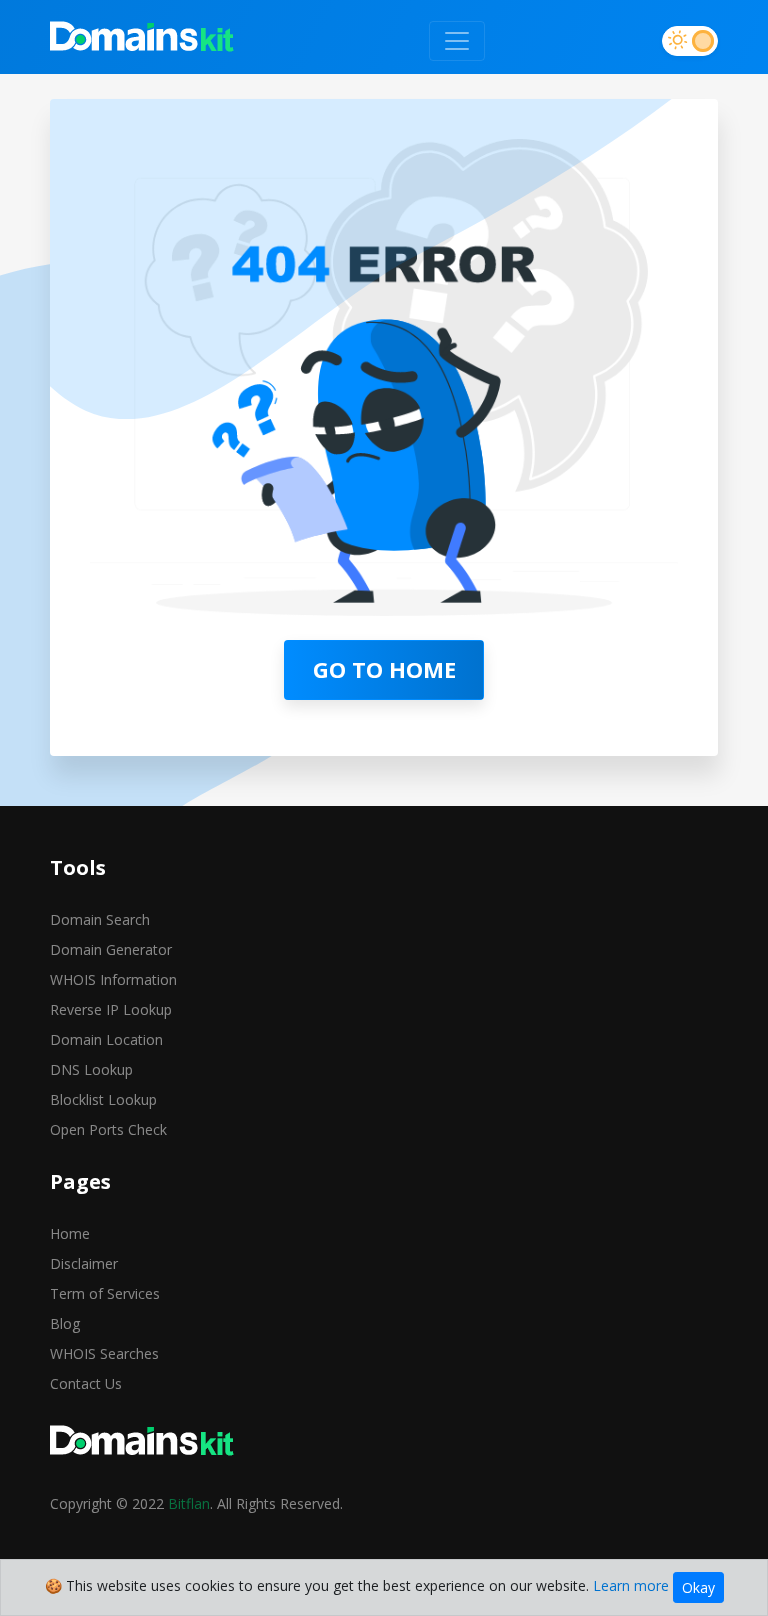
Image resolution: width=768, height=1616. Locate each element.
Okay (698, 1587)
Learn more (631, 1585)
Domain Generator (111, 949)
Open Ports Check (108, 1129)
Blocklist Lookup (103, 1099)
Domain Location (106, 1039)
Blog (65, 1323)
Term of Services (105, 1293)
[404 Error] (142, 41)
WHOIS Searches (104, 1353)
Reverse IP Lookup (111, 1009)
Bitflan (189, 1503)
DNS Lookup (91, 1069)
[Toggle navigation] (457, 41)
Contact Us (86, 1383)
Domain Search (100, 919)
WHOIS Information (113, 979)
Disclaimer (84, 1263)
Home (70, 1233)
